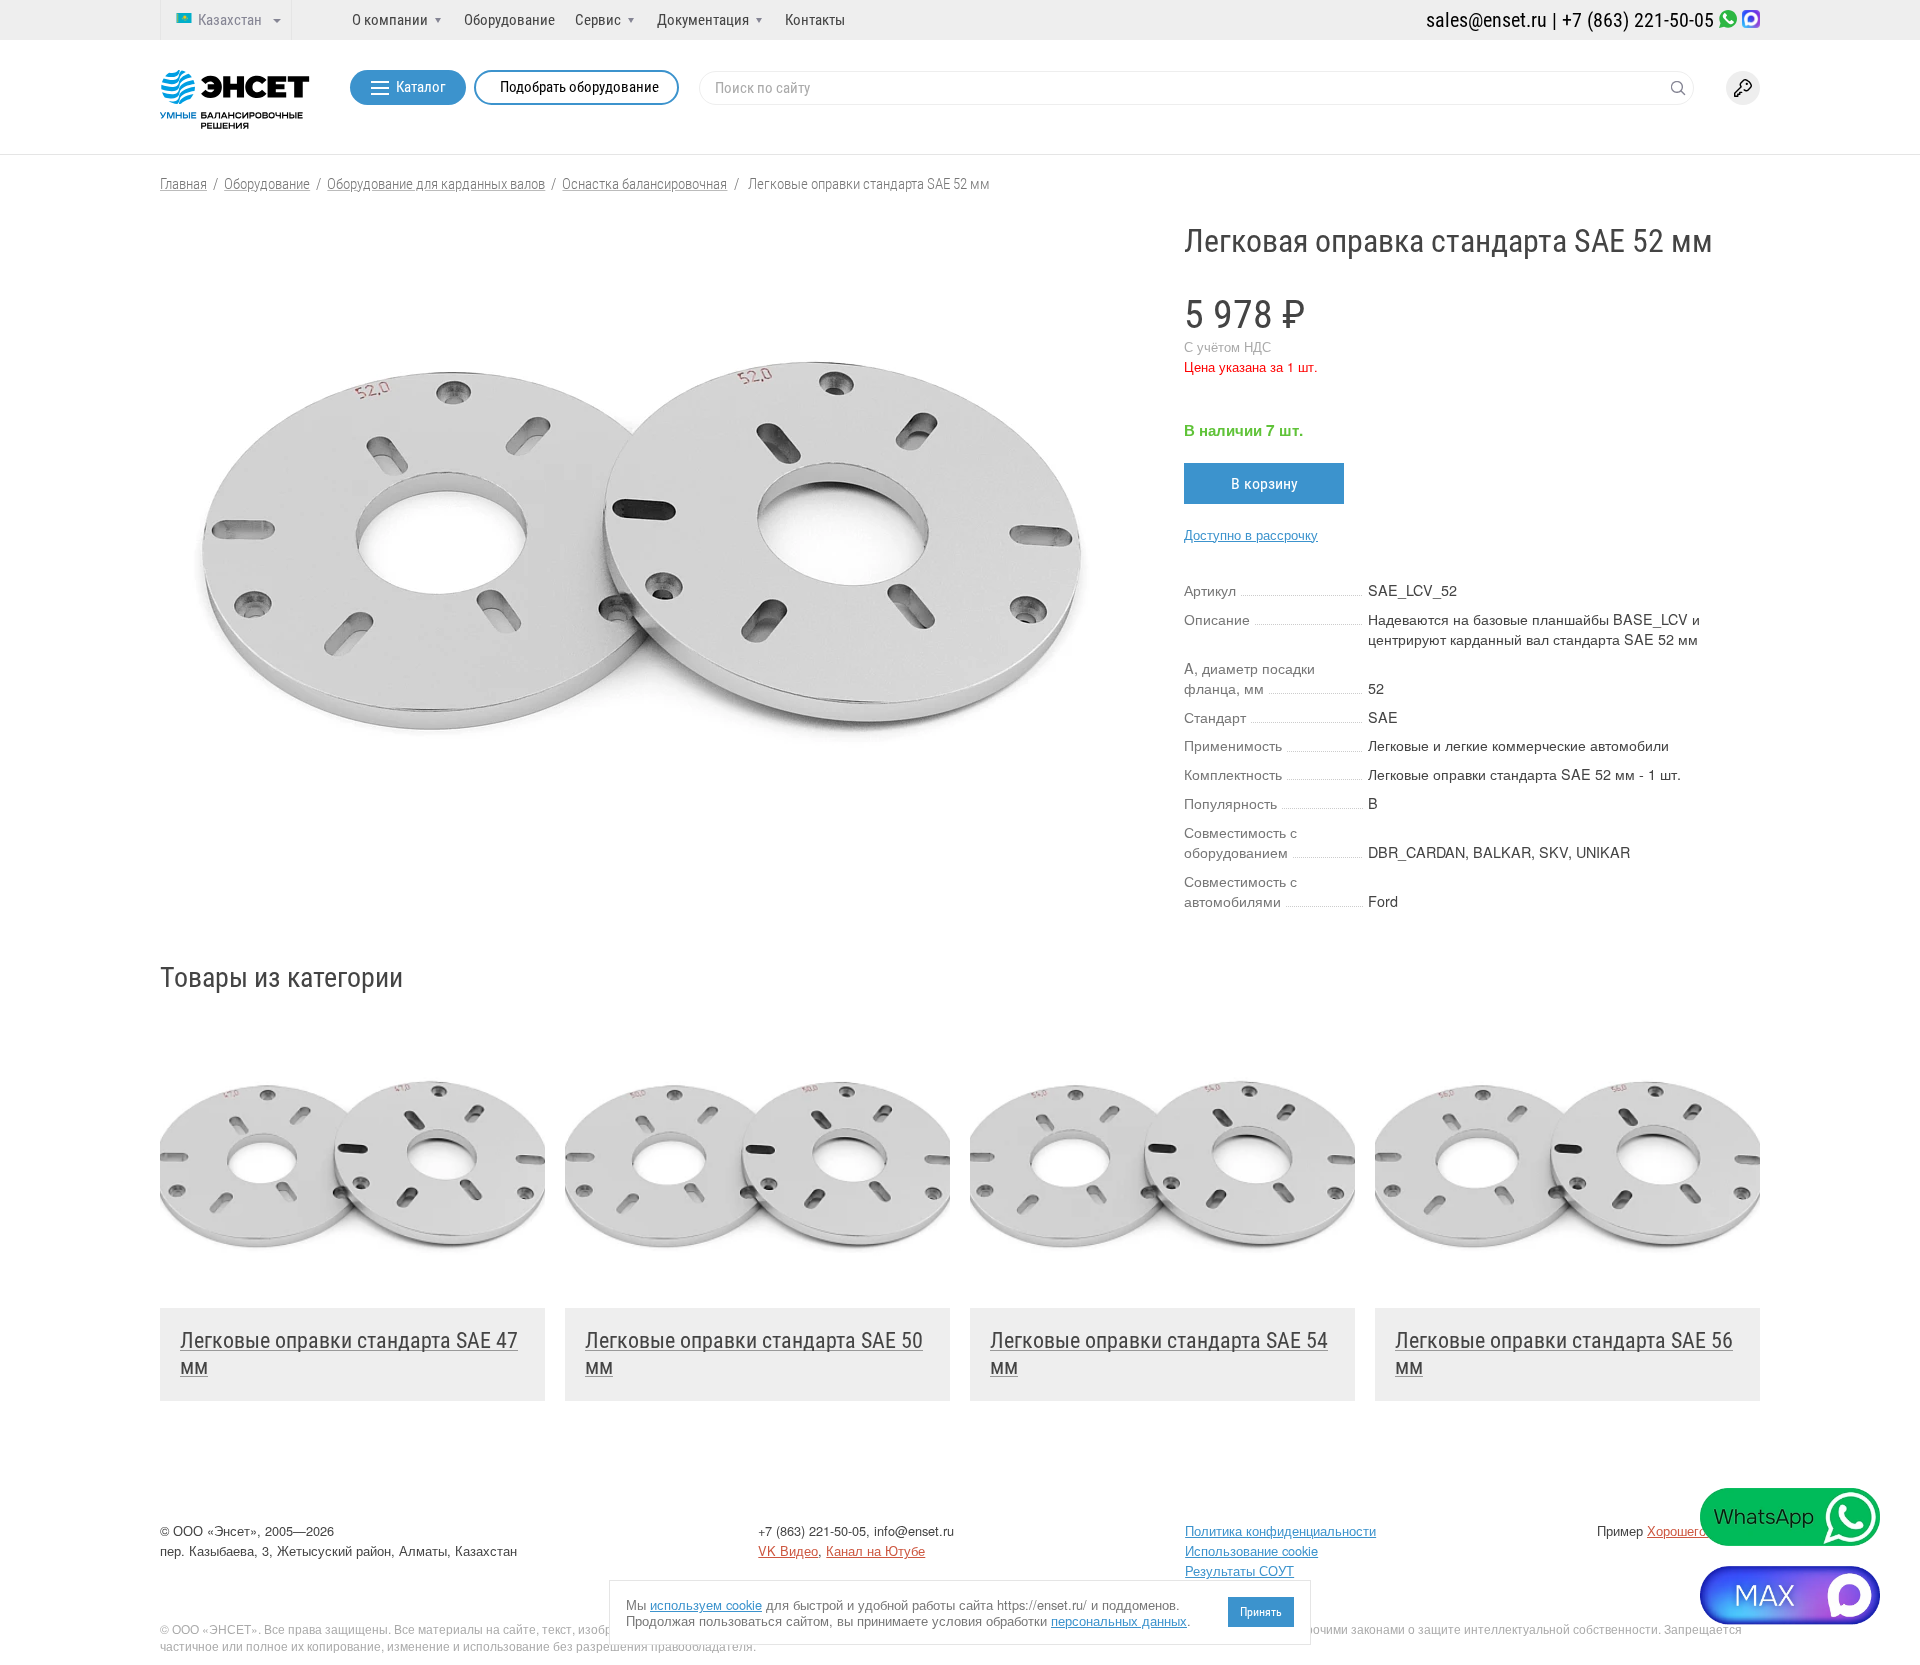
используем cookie (706, 1604)
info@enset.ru (914, 1530)
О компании (390, 20)
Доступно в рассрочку (1251, 534)
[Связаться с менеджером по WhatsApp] (1728, 20)
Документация (703, 20)
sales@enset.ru (1486, 20)
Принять (1261, 1612)
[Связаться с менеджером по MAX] (1751, 20)
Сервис (598, 20)
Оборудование (509, 20)
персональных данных (1119, 1620)
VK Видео (788, 1550)
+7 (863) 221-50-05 (1638, 20)
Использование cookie (1251, 1550)
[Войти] (1743, 88)
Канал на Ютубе (875, 1550)
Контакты (815, 20)
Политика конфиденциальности (1280, 1530)
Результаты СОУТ (1239, 1570)
